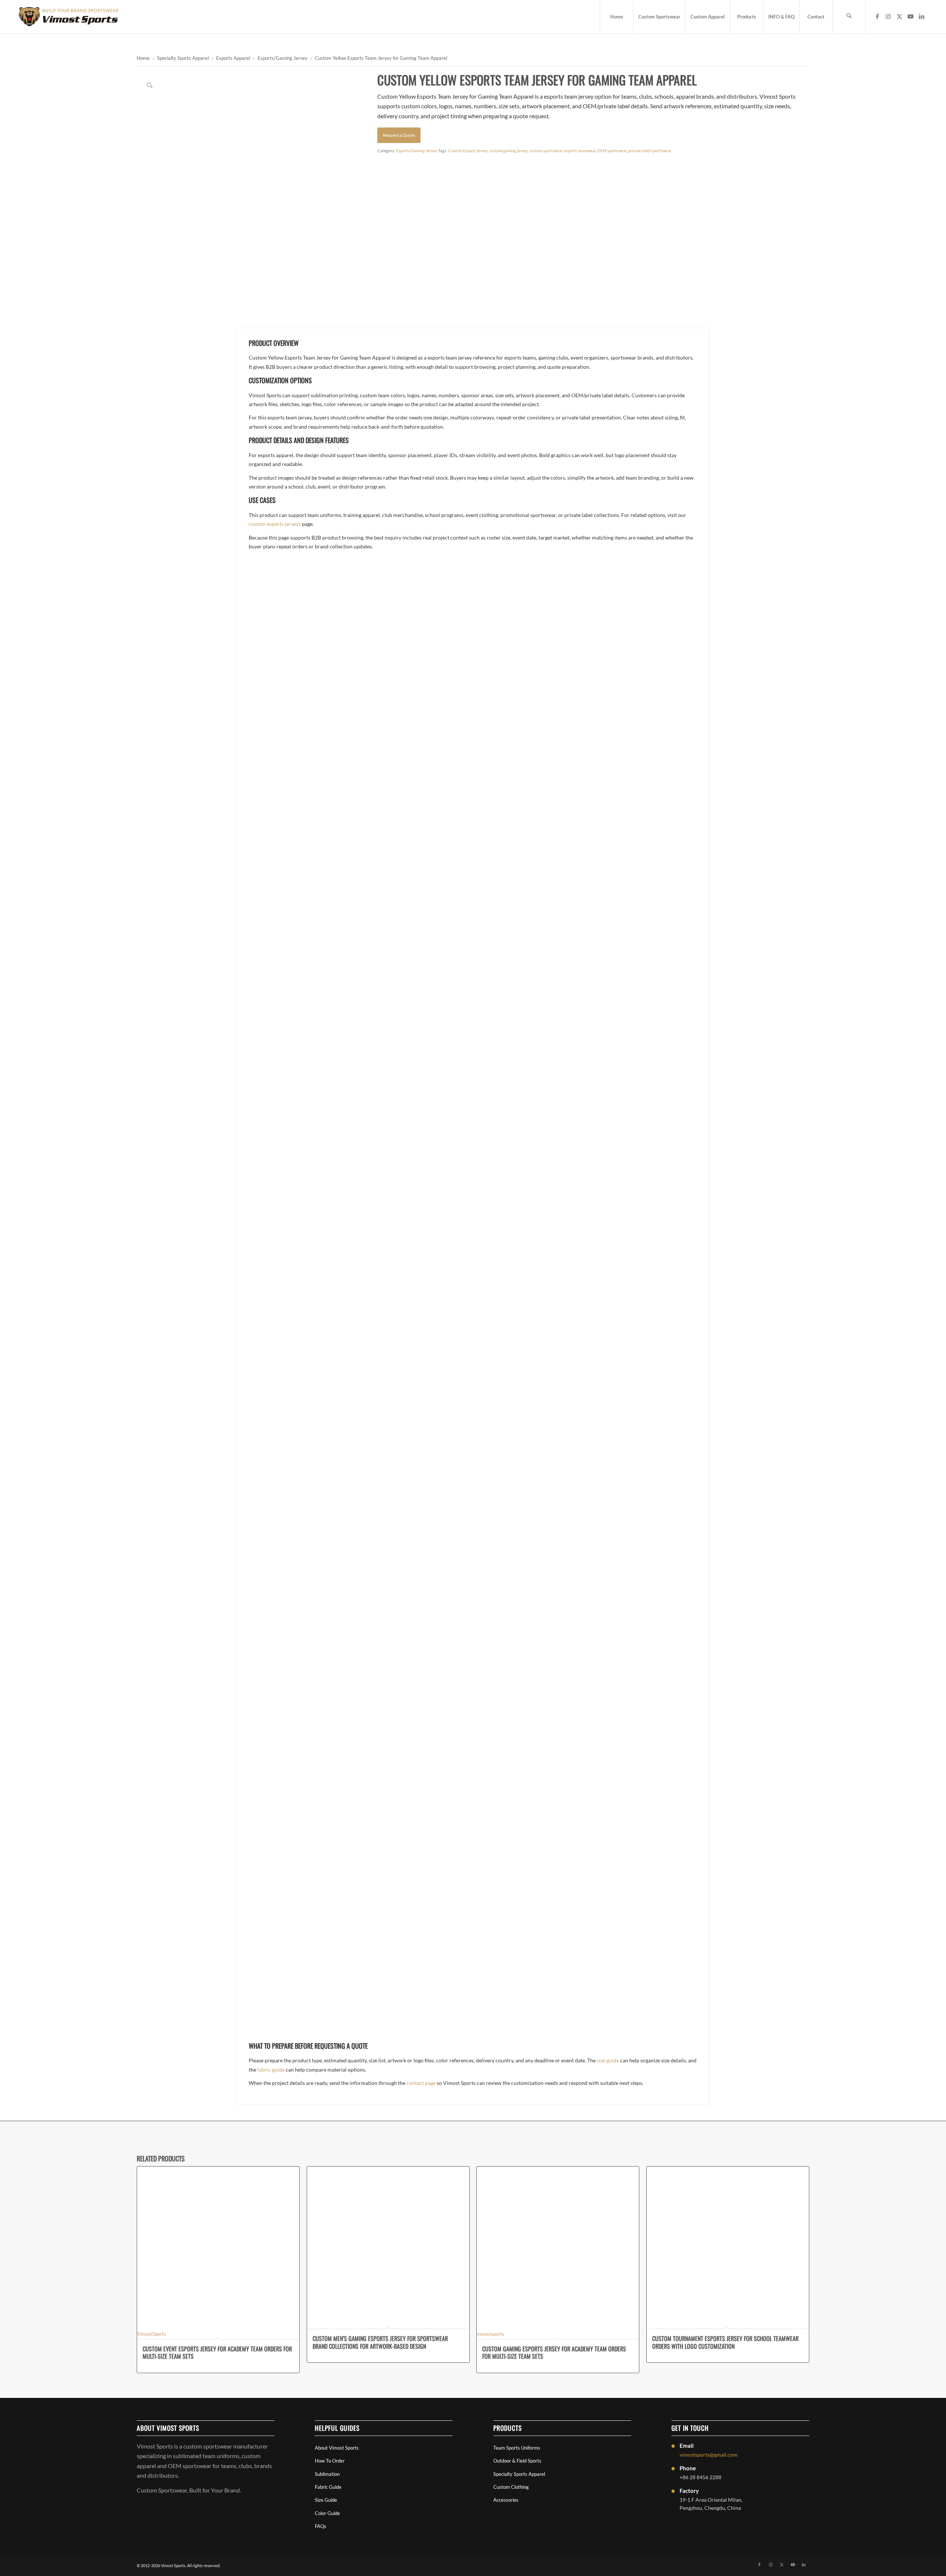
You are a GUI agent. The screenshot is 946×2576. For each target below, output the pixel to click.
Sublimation (327, 2474)
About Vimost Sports (337, 2448)
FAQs (321, 2526)
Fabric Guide (328, 2487)
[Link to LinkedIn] (922, 16)
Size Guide (326, 2500)
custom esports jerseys (275, 524)
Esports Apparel (233, 58)
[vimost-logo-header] (69, 17)
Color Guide (327, 2513)
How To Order (330, 2461)
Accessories (506, 2500)
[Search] (849, 17)
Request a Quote (399, 135)
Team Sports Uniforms (517, 2448)
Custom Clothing (511, 2487)
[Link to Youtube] (911, 16)
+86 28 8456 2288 (700, 2477)
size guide (608, 2060)
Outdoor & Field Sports (517, 2461)
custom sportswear (546, 151)
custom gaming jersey (508, 151)
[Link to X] (899, 16)
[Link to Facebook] (877, 16)
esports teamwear (580, 151)
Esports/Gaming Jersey (283, 58)
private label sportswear (650, 151)
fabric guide (271, 2070)
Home (143, 58)
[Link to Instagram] (888, 16)
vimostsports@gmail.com (709, 2455)
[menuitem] (616, 17)
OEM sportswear (612, 151)
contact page (421, 2083)
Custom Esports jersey (468, 151)
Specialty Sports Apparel (183, 58)
